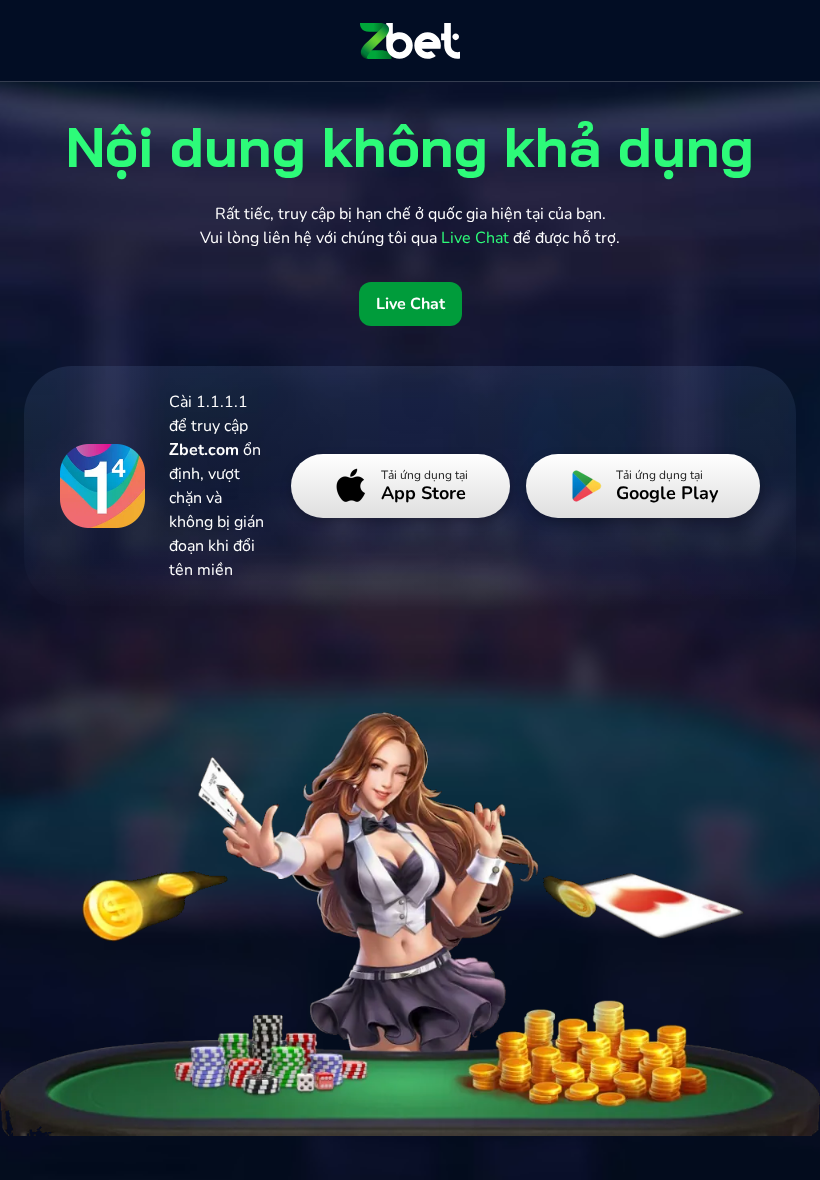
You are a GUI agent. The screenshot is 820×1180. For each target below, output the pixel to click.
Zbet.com (204, 450)
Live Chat (410, 304)
